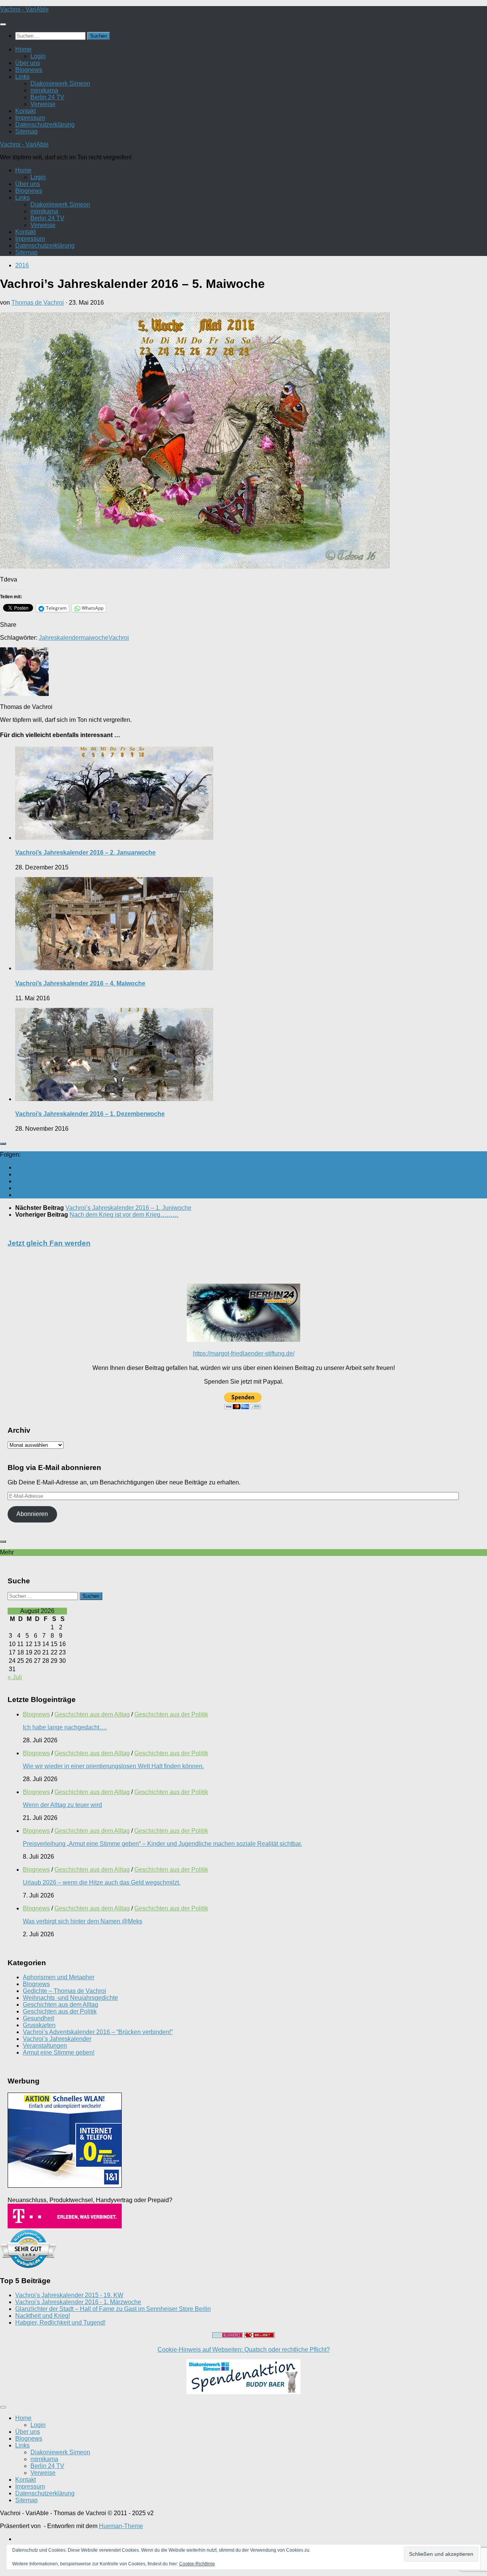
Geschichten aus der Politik (171, 1714)
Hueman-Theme (121, 2526)
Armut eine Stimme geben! (59, 2052)
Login (38, 56)
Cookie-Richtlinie (197, 2564)
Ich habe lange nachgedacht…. (65, 1727)
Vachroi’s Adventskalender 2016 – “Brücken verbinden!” (98, 2032)
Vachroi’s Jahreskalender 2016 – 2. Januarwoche (85, 853)
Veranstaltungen (45, 2046)
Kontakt (25, 111)
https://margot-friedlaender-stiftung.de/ (244, 1353)
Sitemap (26, 131)
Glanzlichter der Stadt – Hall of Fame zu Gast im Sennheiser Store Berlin (113, 2309)
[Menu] (3, 24)
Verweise (43, 104)
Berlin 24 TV (47, 97)
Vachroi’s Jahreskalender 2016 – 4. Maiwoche (80, 983)
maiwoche (95, 638)
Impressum (30, 118)
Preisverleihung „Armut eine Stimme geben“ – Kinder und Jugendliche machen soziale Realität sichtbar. (162, 1844)
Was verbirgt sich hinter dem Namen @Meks (83, 1921)
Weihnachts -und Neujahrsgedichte (70, 1998)
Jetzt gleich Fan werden (49, 1243)
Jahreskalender (60, 638)
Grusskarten (39, 2025)
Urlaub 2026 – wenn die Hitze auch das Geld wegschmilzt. (102, 1882)
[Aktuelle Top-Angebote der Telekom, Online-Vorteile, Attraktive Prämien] (65, 2226)
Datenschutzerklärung (45, 125)
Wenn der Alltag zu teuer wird (62, 1805)
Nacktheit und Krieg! (43, 2316)
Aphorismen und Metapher (59, 1977)
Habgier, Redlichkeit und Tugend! (60, 2323)
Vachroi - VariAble (24, 9)
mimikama (44, 90)
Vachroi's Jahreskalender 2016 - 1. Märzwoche (78, 2302)
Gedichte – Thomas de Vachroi (64, 1991)
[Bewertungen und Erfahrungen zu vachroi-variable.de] (29, 2266)
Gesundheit (38, 2018)
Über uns (28, 63)
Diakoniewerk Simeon (60, 83)
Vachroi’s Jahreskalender (57, 2039)
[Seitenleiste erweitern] (3, 1144)
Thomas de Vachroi (38, 303)
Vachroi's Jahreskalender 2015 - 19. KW (69, 2295)
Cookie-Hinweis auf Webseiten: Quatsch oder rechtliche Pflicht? (244, 2350)
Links (22, 77)
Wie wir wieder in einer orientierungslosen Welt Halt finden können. (113, 1766)
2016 (22, 265)
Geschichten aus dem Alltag (92, 1714)
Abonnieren (32, 1514)
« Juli (15, 1677)
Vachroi (119, 638)
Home (23, 49)
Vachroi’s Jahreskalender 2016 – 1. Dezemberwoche (90, 1114)
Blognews (29, 70)
